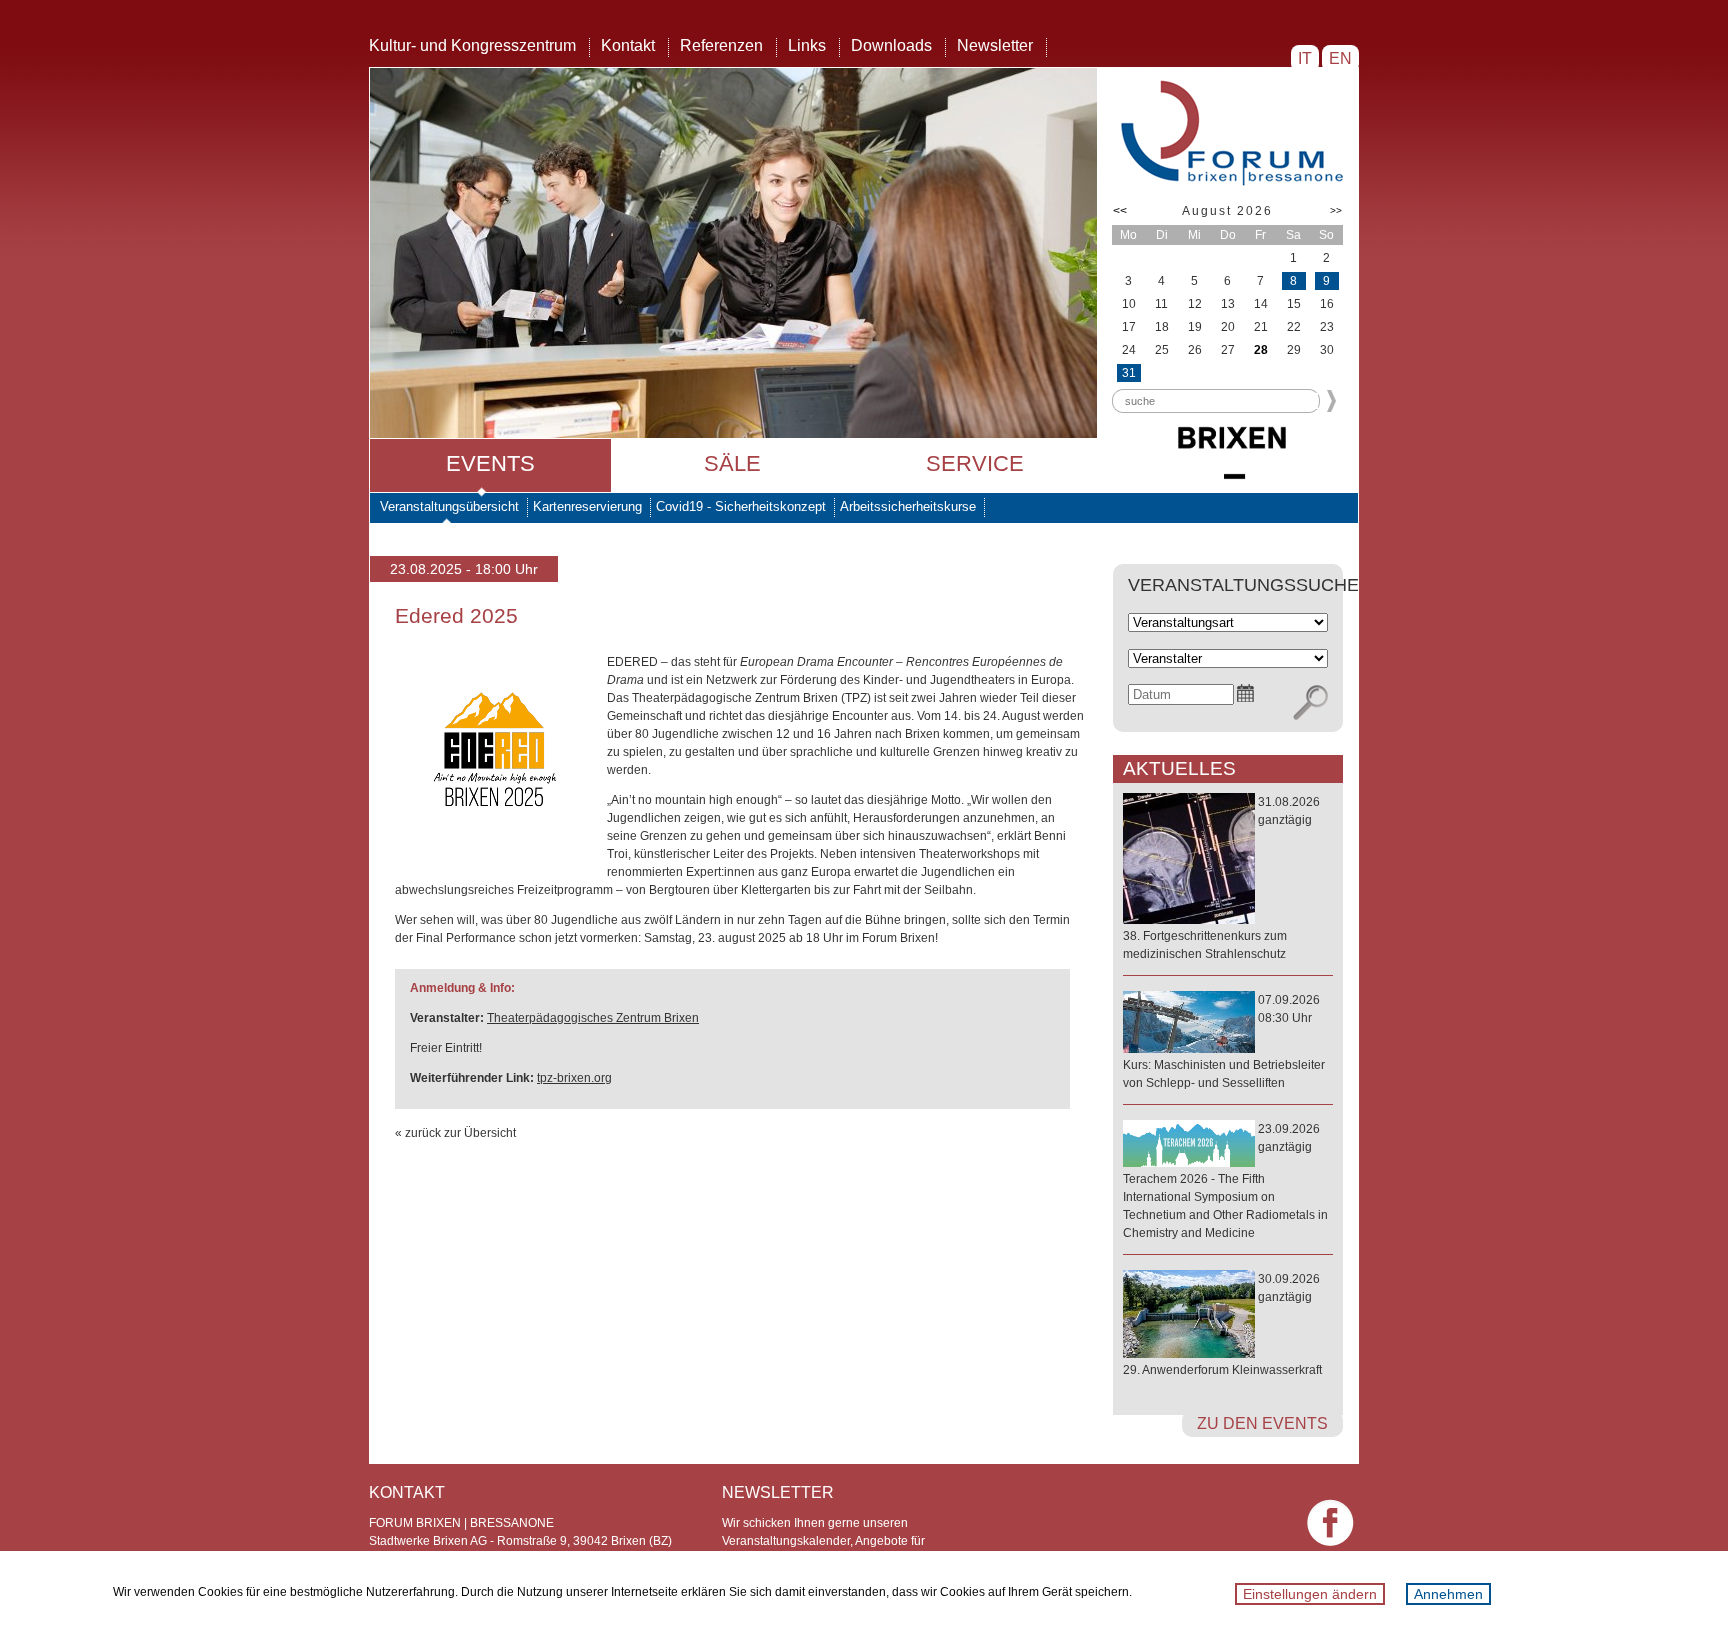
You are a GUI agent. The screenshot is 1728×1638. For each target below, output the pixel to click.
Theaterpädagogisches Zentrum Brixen (593, 1018)
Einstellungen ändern (1310, 1594)
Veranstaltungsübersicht (449, 506)
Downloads (891, 45)
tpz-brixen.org (574, 1078)
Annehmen (1448, 1594)
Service (975, 463)
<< (1120, 211)
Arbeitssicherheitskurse (908, 506)
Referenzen (721, 45)
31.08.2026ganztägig (1221, 878)
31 (1129, 373)
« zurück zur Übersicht (455, 1133)
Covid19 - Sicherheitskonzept (741, 506)
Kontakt (628, 45)
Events (490, 463)
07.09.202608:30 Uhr (1224, 1041)
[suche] (1310, 703)
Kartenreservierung (587, 506)
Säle (732, 463)
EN (1340, 58)
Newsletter (995, 45)
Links (807, 45)
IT (1305, 58)
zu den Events (1262, 1423)
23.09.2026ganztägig (1225, 1181)
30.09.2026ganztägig (1222, 1324)
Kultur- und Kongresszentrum (472, 45)
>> (1336, 210)
